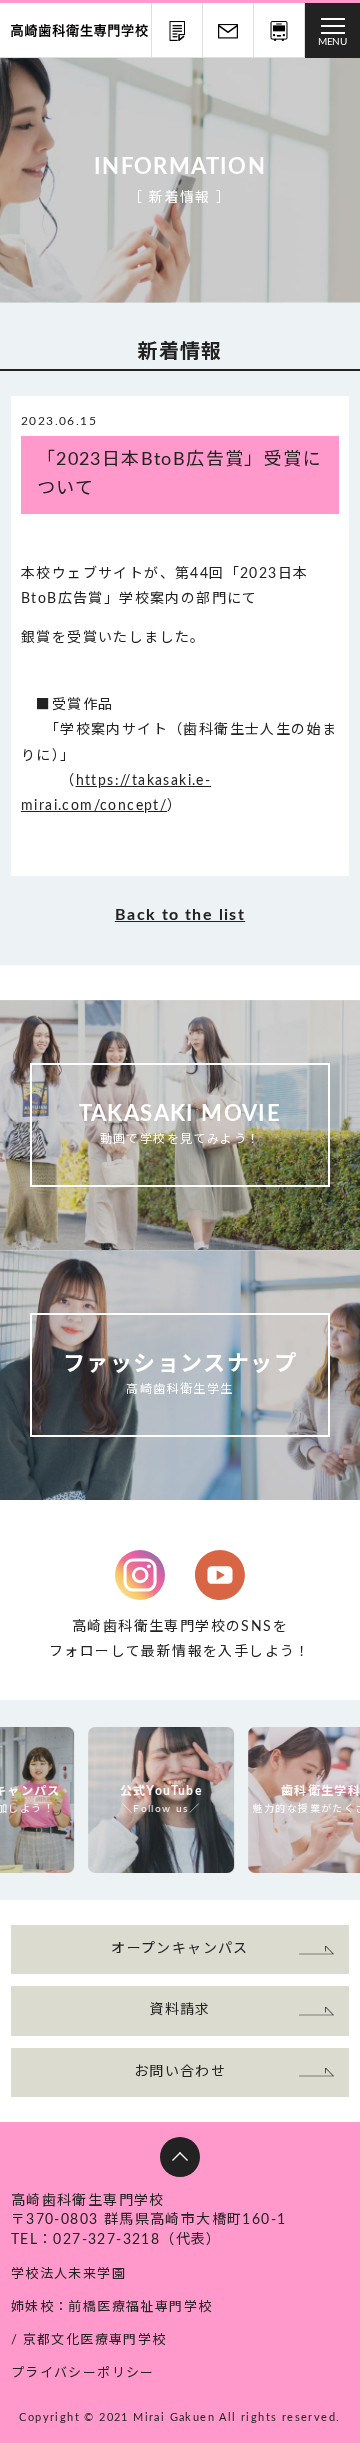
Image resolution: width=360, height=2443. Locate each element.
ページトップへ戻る (180, 2157)
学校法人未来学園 (68, 2274)
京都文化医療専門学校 (95, 2340)
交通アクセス (279, 30)
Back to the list (180, 915)
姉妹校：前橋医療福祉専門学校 (112, 2307)
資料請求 (177, 30)
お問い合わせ (228, 30)
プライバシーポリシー (83, 2373)
